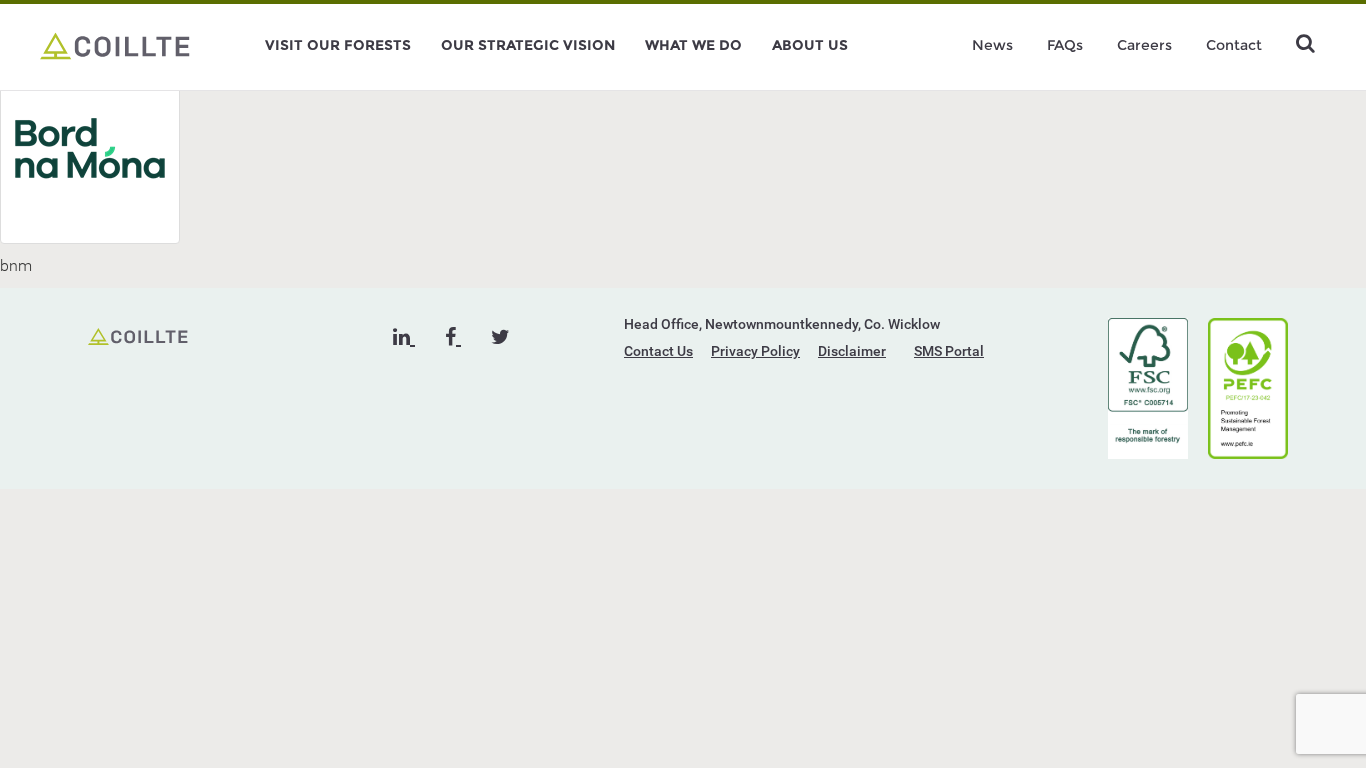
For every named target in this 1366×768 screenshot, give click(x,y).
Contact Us (658, 351)
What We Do (693, 45)
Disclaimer (852, 351)
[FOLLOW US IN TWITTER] (500, 337)
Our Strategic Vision (528, 45)
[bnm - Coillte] (115, 45)
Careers (1144, 45)
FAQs (1065, 45)
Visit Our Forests (338, 45)
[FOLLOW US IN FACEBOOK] (453, 337)
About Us (810, 45)
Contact (1234, 45)
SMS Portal (949, 351)
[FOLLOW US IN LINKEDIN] (404, 337)
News (992, 45)
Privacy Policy (755, 351)
